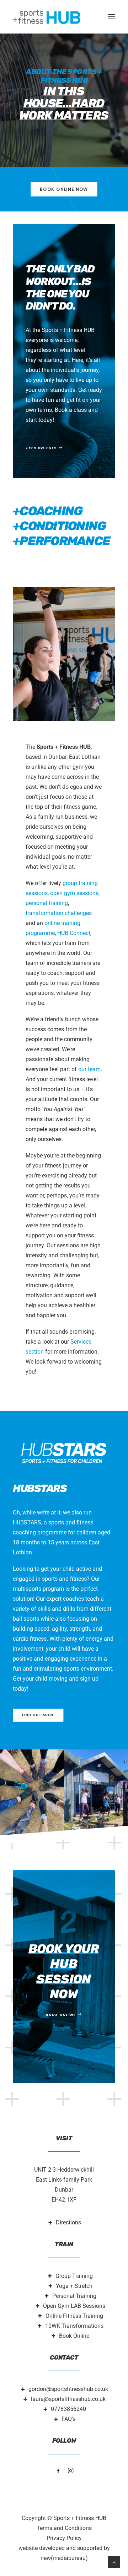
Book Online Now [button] (64, 189)
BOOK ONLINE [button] (61, 2015)
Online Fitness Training (74, 2316)
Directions (68, 2222)
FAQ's (68, 2419)
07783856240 (68, 2409)
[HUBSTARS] (64, 1453)
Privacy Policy (64, 2538)
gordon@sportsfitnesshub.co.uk (68, 2389)
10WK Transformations (74, 2326)
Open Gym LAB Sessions (74, 2306)
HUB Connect (74, 933)
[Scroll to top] (114, 2562)
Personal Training (74, 2296)
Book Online (74, 2336)
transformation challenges (59, 913)
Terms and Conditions (64, 2528)
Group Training (74, 2276)
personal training (47, 903)
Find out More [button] (38, 1715)
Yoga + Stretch (74, 2286)
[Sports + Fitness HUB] (47, 17)
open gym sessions (74, 893)
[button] (112, 17)
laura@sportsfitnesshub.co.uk (68, 2399)
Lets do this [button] (41, 448)
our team (89, 1069)
